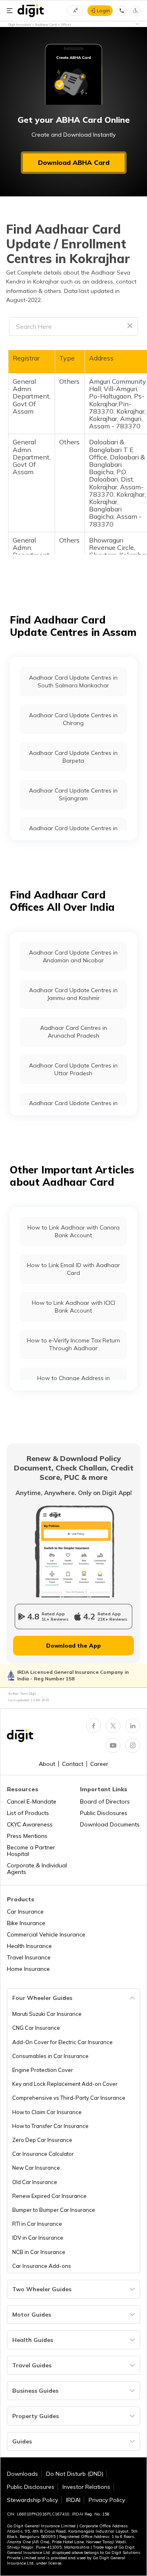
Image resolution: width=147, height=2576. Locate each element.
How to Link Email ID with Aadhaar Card (73, 1269)
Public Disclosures (104, 1813)
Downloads (22, 2474)
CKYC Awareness (30, 1824)
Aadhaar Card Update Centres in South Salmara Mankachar (73, 681)
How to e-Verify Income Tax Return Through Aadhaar (73, 1344)
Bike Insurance (26, 1923)
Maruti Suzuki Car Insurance (47, 2014)
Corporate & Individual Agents (37, 1869)
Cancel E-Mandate (32, 1801)
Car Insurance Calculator (43, 2154)
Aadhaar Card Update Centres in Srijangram (73, 794)
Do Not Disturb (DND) (75, 2474)
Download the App (73, 1646)
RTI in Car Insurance (37, 2224)
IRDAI (73, 2500)
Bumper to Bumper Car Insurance (54, 2210)
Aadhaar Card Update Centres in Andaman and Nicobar (73, 956)
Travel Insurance (29, 1957)
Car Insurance (25, 1912)
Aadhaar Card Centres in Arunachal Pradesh (73, 1031)
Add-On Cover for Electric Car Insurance (62, 2042)
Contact (73, 1764)
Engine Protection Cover (43, 2070)
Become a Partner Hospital (31, 1851)
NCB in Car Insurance (39, 2252)
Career (99, 1764)
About (47, 1764)
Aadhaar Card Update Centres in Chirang (73, 719)
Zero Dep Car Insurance (42, 2140)
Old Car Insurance (35, 2182)
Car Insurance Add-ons (42, 2266)
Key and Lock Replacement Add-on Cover (65, 2084)
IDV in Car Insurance (38, 2238)
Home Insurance (28, 1969)
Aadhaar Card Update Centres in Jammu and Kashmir (73, 994)
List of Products (28, 1813)
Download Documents (110, 1824)
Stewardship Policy (32, 2500)
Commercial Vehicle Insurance (46, 1934)
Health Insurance (29, 1946)
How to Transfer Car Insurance (50, 2126)
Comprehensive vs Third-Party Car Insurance (69, 2098)
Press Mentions (27, 1836)
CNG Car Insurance (36, 2028)
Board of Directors (105, 1801)
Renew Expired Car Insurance (49, 2196)
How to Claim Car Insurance (47, 2112)
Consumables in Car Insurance (50, 2056)
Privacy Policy (107, 2500)
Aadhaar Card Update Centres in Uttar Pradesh (73, 1069)
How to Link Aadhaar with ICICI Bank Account (73, 1306)
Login (103, 10)
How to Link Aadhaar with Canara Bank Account (73, 1231)
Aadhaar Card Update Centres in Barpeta (73, 757)
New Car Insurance (36, 2168)
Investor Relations (86, 2487)
